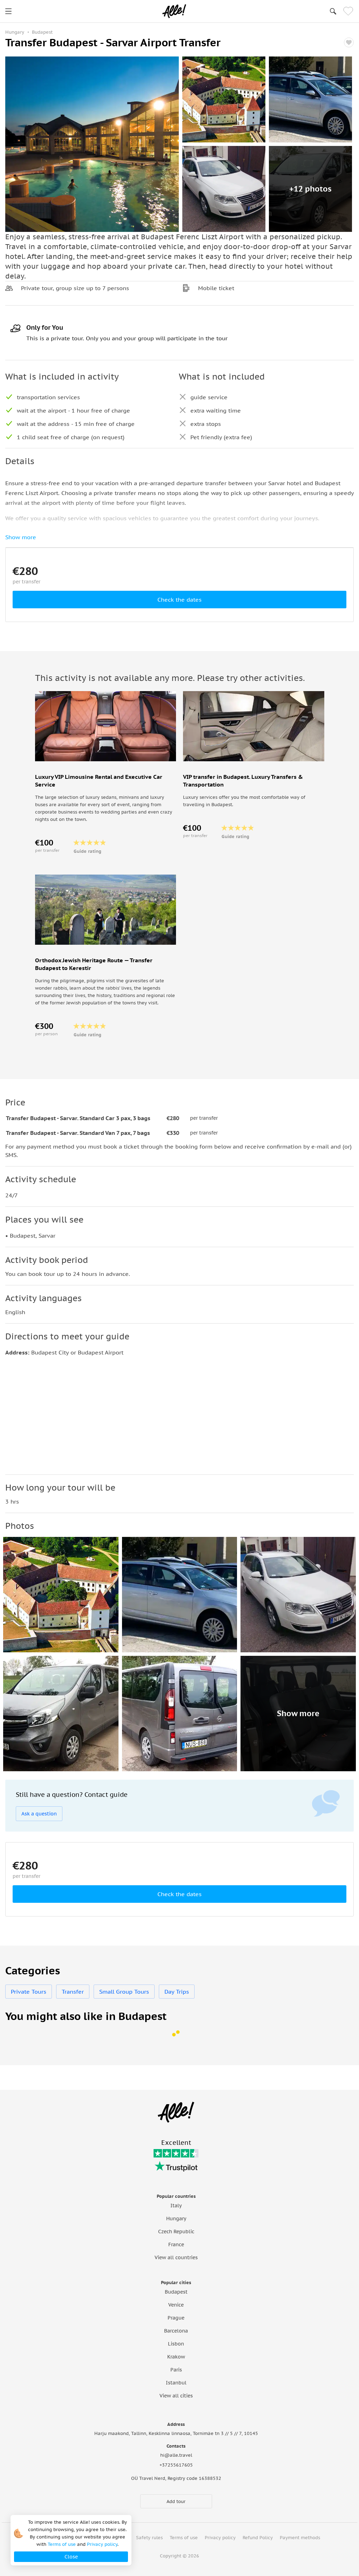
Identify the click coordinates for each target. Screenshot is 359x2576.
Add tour (176, 2501)
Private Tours (29, 1992)
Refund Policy (258, 2538)
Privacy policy (220, 2538)
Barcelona (176, 2331)
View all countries (176, 2257)
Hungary (176, 2219)
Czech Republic (176, 2232)
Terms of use (184, 2538)
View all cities (176, 2396)
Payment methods (300, 2538)
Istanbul (176, 2383)
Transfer (73, 1992)
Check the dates (179, 600)
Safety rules (149, 2538)
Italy (176, 2206)
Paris (176, 2370)
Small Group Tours (124, 1992)
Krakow (176, 2357)
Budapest (176, 2292)
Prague (176, 2318)
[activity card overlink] (106, 813)
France (176, 2244)
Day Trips (177, 1992)
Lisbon (176, 2344)
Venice (176, 2305)
